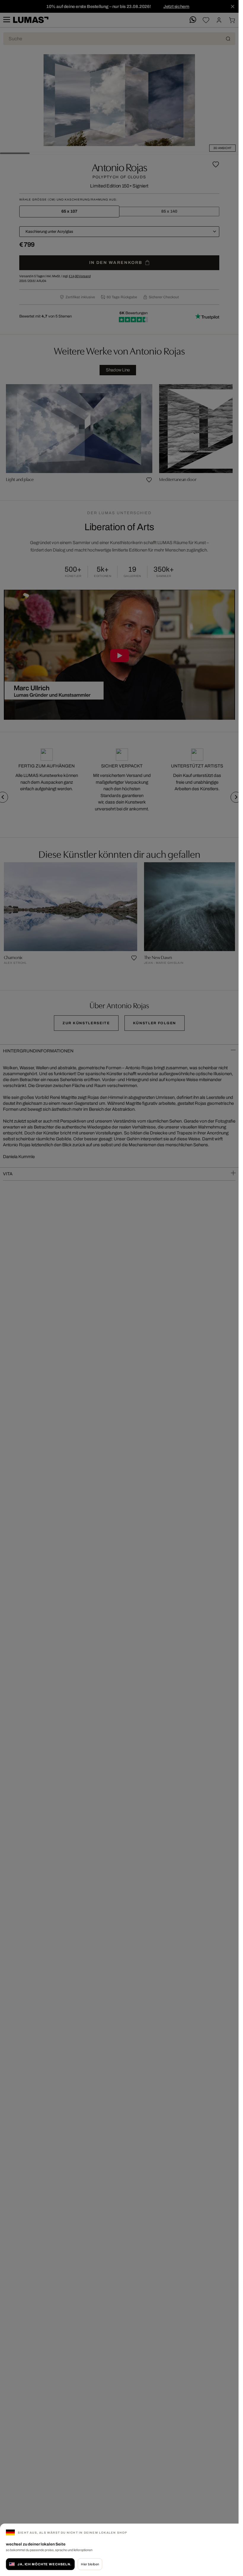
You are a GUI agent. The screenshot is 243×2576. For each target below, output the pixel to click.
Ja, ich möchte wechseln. (44, 2564)
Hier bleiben (90, 2564)
